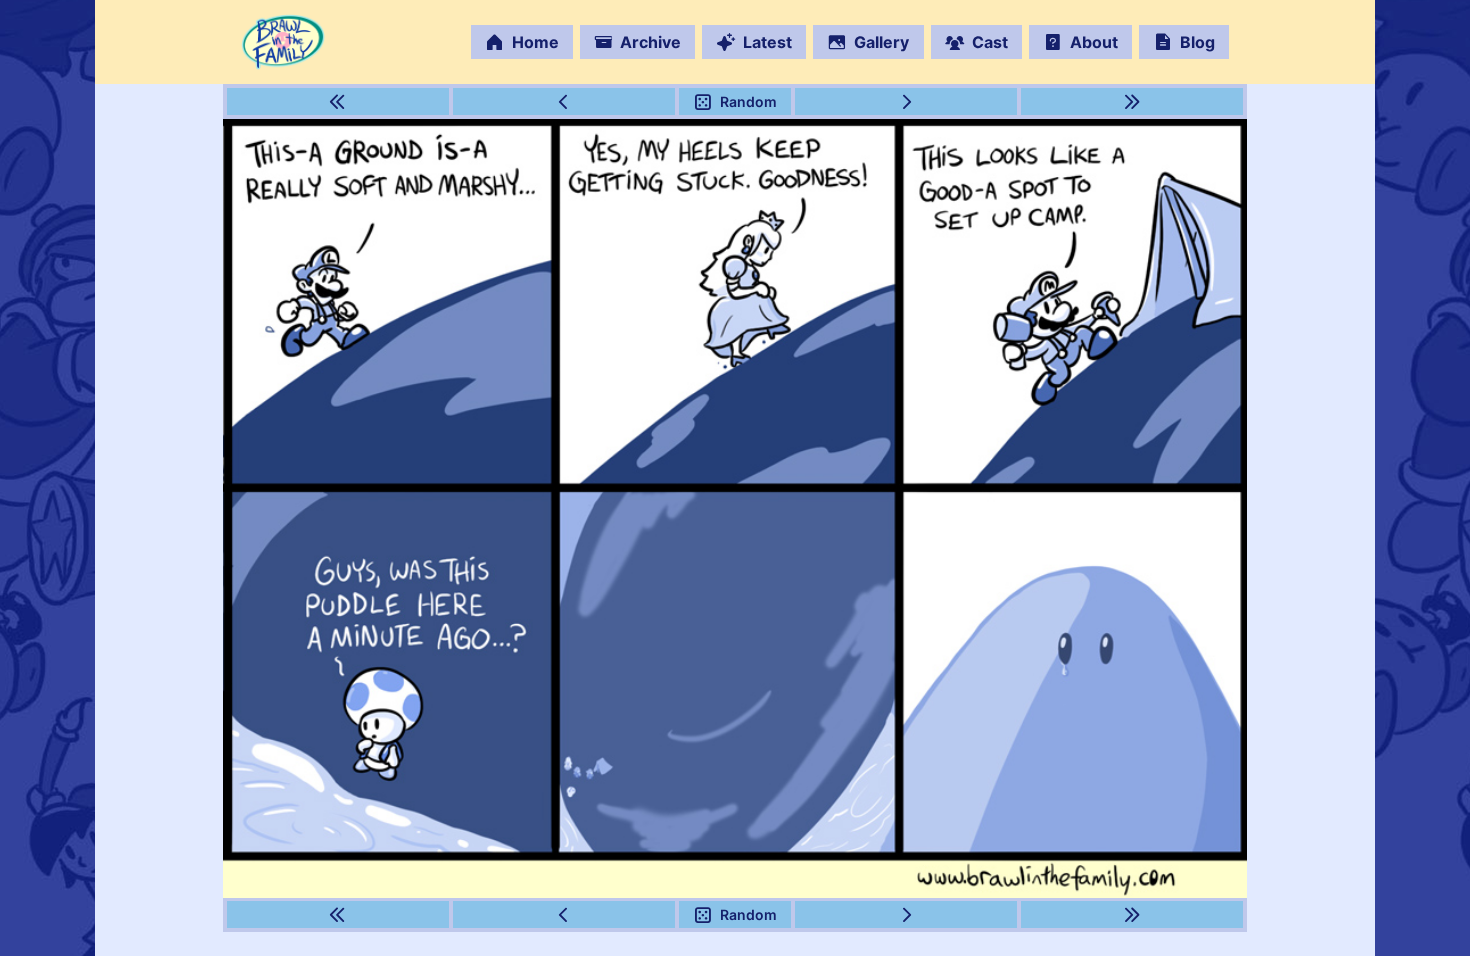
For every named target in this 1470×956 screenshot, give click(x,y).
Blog (1197, 42)
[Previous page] (564, 101)
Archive (650, 42)
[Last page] (1132, 101)
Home (535, 42)
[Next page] (906, 101)
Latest (767, 42)
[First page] (338, 101)
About (1094, 42)
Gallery (881, 42)
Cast (990, 42)
